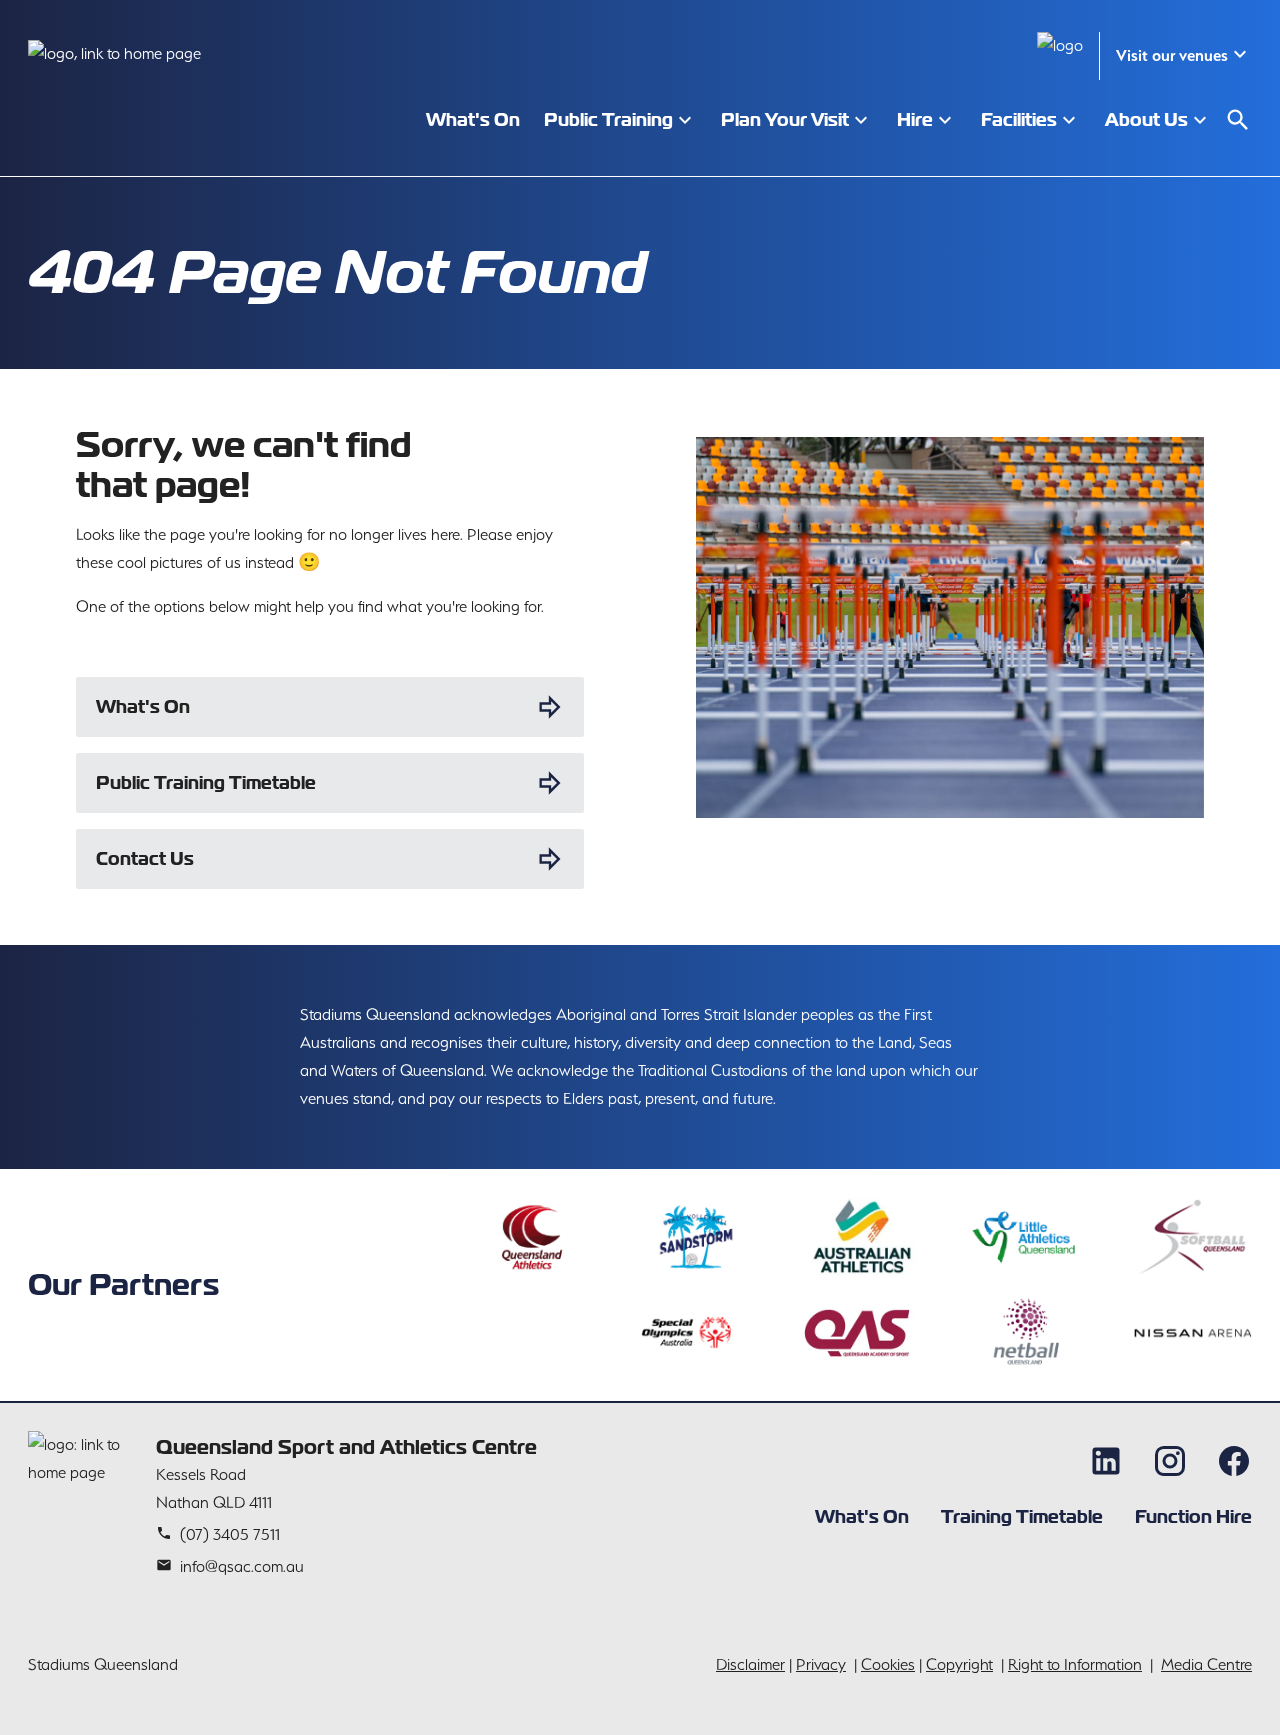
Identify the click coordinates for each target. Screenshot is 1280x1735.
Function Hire (1193, 1516)
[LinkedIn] (1106, 1461)
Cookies (888, 1664)
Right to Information (1075, 1664)
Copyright (959, 1664)
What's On (143, 706)
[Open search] (1238, 120)
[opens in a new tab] (531, 1237)
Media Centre (1206, 1664)
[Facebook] (1234, 1461)
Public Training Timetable (206, 782)
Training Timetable (1022, 1516)
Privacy (821, 1664)
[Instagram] (1170, 1461)
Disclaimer (750, 1664)
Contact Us (145, 858)
